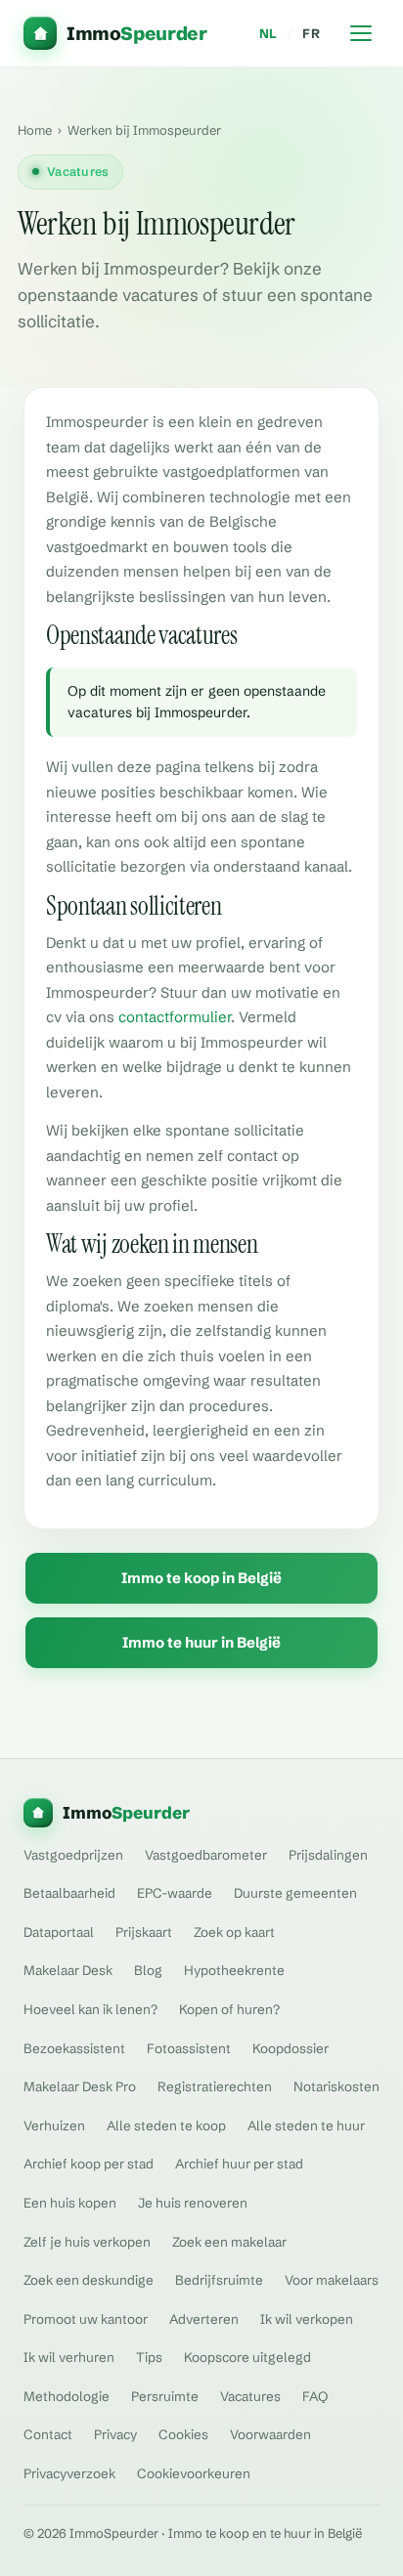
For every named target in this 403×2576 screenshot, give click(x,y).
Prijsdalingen (328, 1855)
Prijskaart (144, 1932)
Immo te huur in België (201, 1642)
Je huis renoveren (193, 2203)
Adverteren (204, 2319)
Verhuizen (54, 2125)
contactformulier (175, 1017)
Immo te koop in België (201, 1578)
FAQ (315, 2396)
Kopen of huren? (229, 2009)
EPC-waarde (175, 1893)
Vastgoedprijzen (73, 1855)
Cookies (183, 2434)
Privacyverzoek (69, 2473)
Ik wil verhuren (69, 2357)
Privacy (115, 2434)
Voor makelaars (332, 2280)
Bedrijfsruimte (219, 2280)
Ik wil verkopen (307, 2319)
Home (35, 130)
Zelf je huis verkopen (87, 2242)
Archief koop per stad (89, 2164)
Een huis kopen (70, 2203)
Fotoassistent (189, 2048)
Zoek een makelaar (229, 2242)
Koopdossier (291, 2048)
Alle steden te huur (306, 2125)
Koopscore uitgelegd (247, 2357)
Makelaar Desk (68, 1970)
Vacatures (250, 2396)
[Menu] (361, 33)
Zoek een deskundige (89, 2280)
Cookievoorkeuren (194, 2473)
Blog (148, 1970)
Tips (149, 2357)
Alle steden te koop (166, 2125)
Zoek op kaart (234, 1932)
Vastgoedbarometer (206, 1855)
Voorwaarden (270, 2434)
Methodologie (67, 2396)
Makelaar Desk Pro (80, 2086)
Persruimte (165, 2396)
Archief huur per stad (239, 2164)
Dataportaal (59, 1932)
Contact (48, 2434)
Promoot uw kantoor (86, 2319)
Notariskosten (336, 2086)
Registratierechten (215, 2086)
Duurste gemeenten (295, 1893)
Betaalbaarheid (69, 1893)
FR (311, 33)
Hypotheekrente (234, 1970)
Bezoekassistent (74, 2048)
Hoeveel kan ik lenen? (90, 2009)
